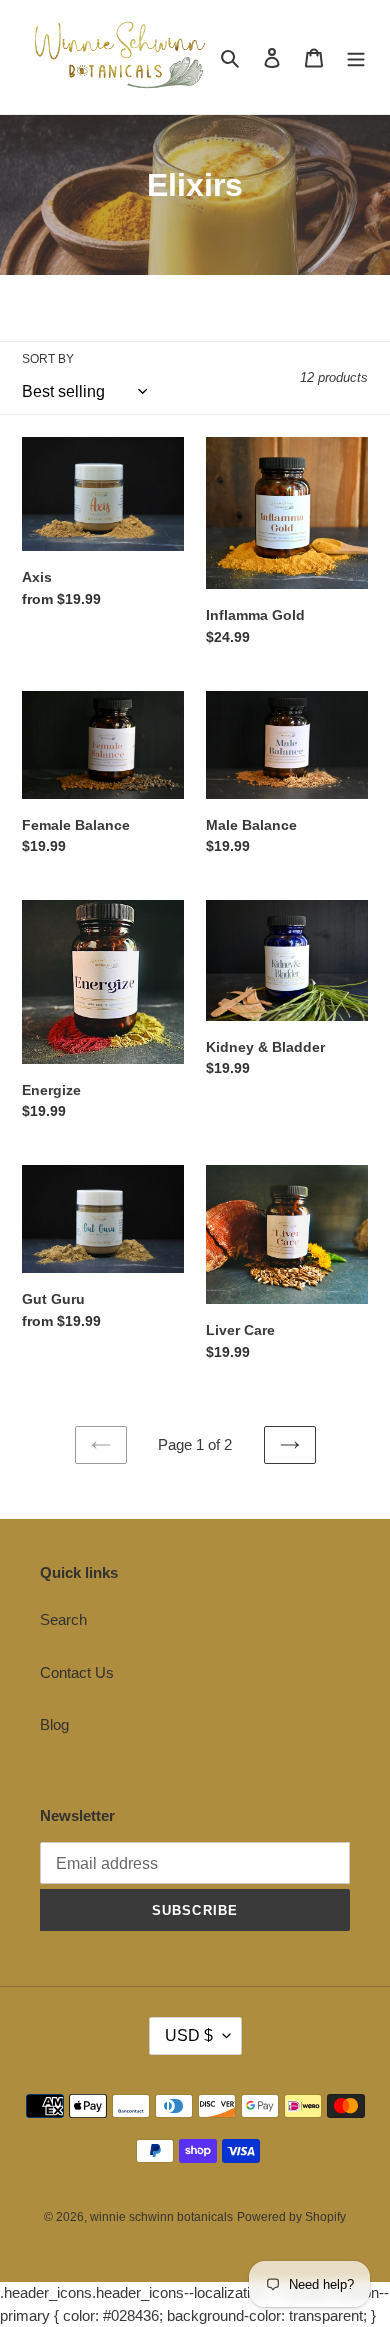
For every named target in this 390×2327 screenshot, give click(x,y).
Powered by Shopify (291, 2217)
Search (63, 1619)
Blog (54, 1724)
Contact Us (77, 1672)
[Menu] (356, 57)
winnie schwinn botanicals (161, 2217)
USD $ (189, 2035)
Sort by (48, 359)
